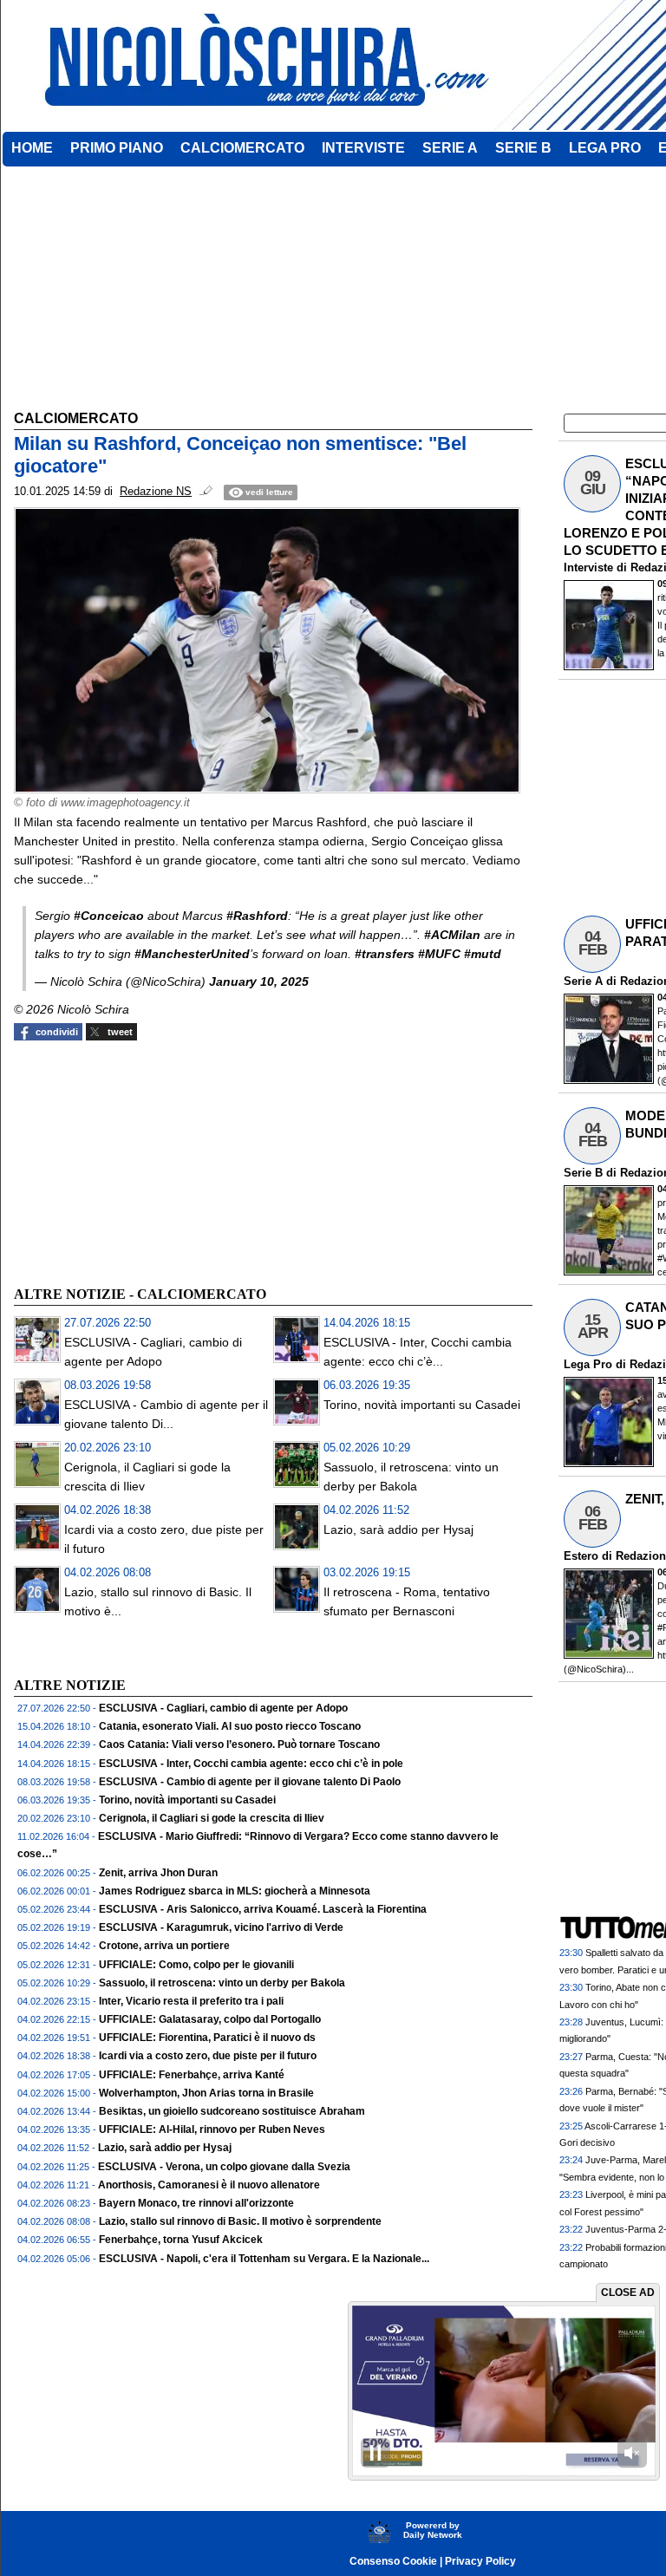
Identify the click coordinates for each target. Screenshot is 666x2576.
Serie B (583, 1173)
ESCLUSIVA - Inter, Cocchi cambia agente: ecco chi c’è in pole (251, 1764)
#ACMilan (452, 935)
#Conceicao (109, 916)
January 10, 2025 (259, 981)
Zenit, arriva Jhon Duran (158, 1873)
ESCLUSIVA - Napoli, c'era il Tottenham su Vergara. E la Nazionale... (264, 2259)
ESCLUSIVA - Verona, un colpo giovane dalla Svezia (224, 2167)
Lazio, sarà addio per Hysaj (398, 1529)
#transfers (385, 954)
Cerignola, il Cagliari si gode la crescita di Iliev (212, 1818)
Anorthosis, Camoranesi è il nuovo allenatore (209, 2185)
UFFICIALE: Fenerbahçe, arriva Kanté (192, 2075)
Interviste (588, 567)
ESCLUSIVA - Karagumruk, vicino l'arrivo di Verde (221, 1927)
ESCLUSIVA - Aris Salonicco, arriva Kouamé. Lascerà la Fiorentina (263, 1909)
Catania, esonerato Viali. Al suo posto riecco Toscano (230, 1726)
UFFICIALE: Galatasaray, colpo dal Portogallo (210, 2019)
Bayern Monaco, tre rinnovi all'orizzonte (196, 2203)
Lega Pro (588, 1364)
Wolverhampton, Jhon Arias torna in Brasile (206, 2093)
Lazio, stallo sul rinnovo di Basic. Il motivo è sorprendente (240, 2221)
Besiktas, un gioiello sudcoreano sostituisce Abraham (232, 2111)
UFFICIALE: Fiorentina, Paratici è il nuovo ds (207, 2038)
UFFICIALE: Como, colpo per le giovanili (196, 1965)
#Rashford (257, 916)
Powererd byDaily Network (433, 2530)
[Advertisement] (144, 1161)
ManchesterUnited (196, 954)
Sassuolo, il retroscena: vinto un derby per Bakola (222, 1983)
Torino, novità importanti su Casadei (422, 1405)
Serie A (583, 981)
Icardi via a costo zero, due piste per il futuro (208, 2056)
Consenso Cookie (393, 2561)
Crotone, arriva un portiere (164, 1946)
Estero (581, 1556)
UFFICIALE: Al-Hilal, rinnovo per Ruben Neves (212, 2129)
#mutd (483, 954)
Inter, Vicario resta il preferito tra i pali (191, 2001)
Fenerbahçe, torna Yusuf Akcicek (181, 2240)
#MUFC (439, 954)
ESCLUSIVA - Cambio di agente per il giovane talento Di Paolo (250, 1782)
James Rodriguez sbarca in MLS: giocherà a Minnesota (235, 1891)
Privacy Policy (480, 2561)
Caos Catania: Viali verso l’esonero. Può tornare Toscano (239, 1745)
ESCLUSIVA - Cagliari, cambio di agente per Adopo (223, 1708)
